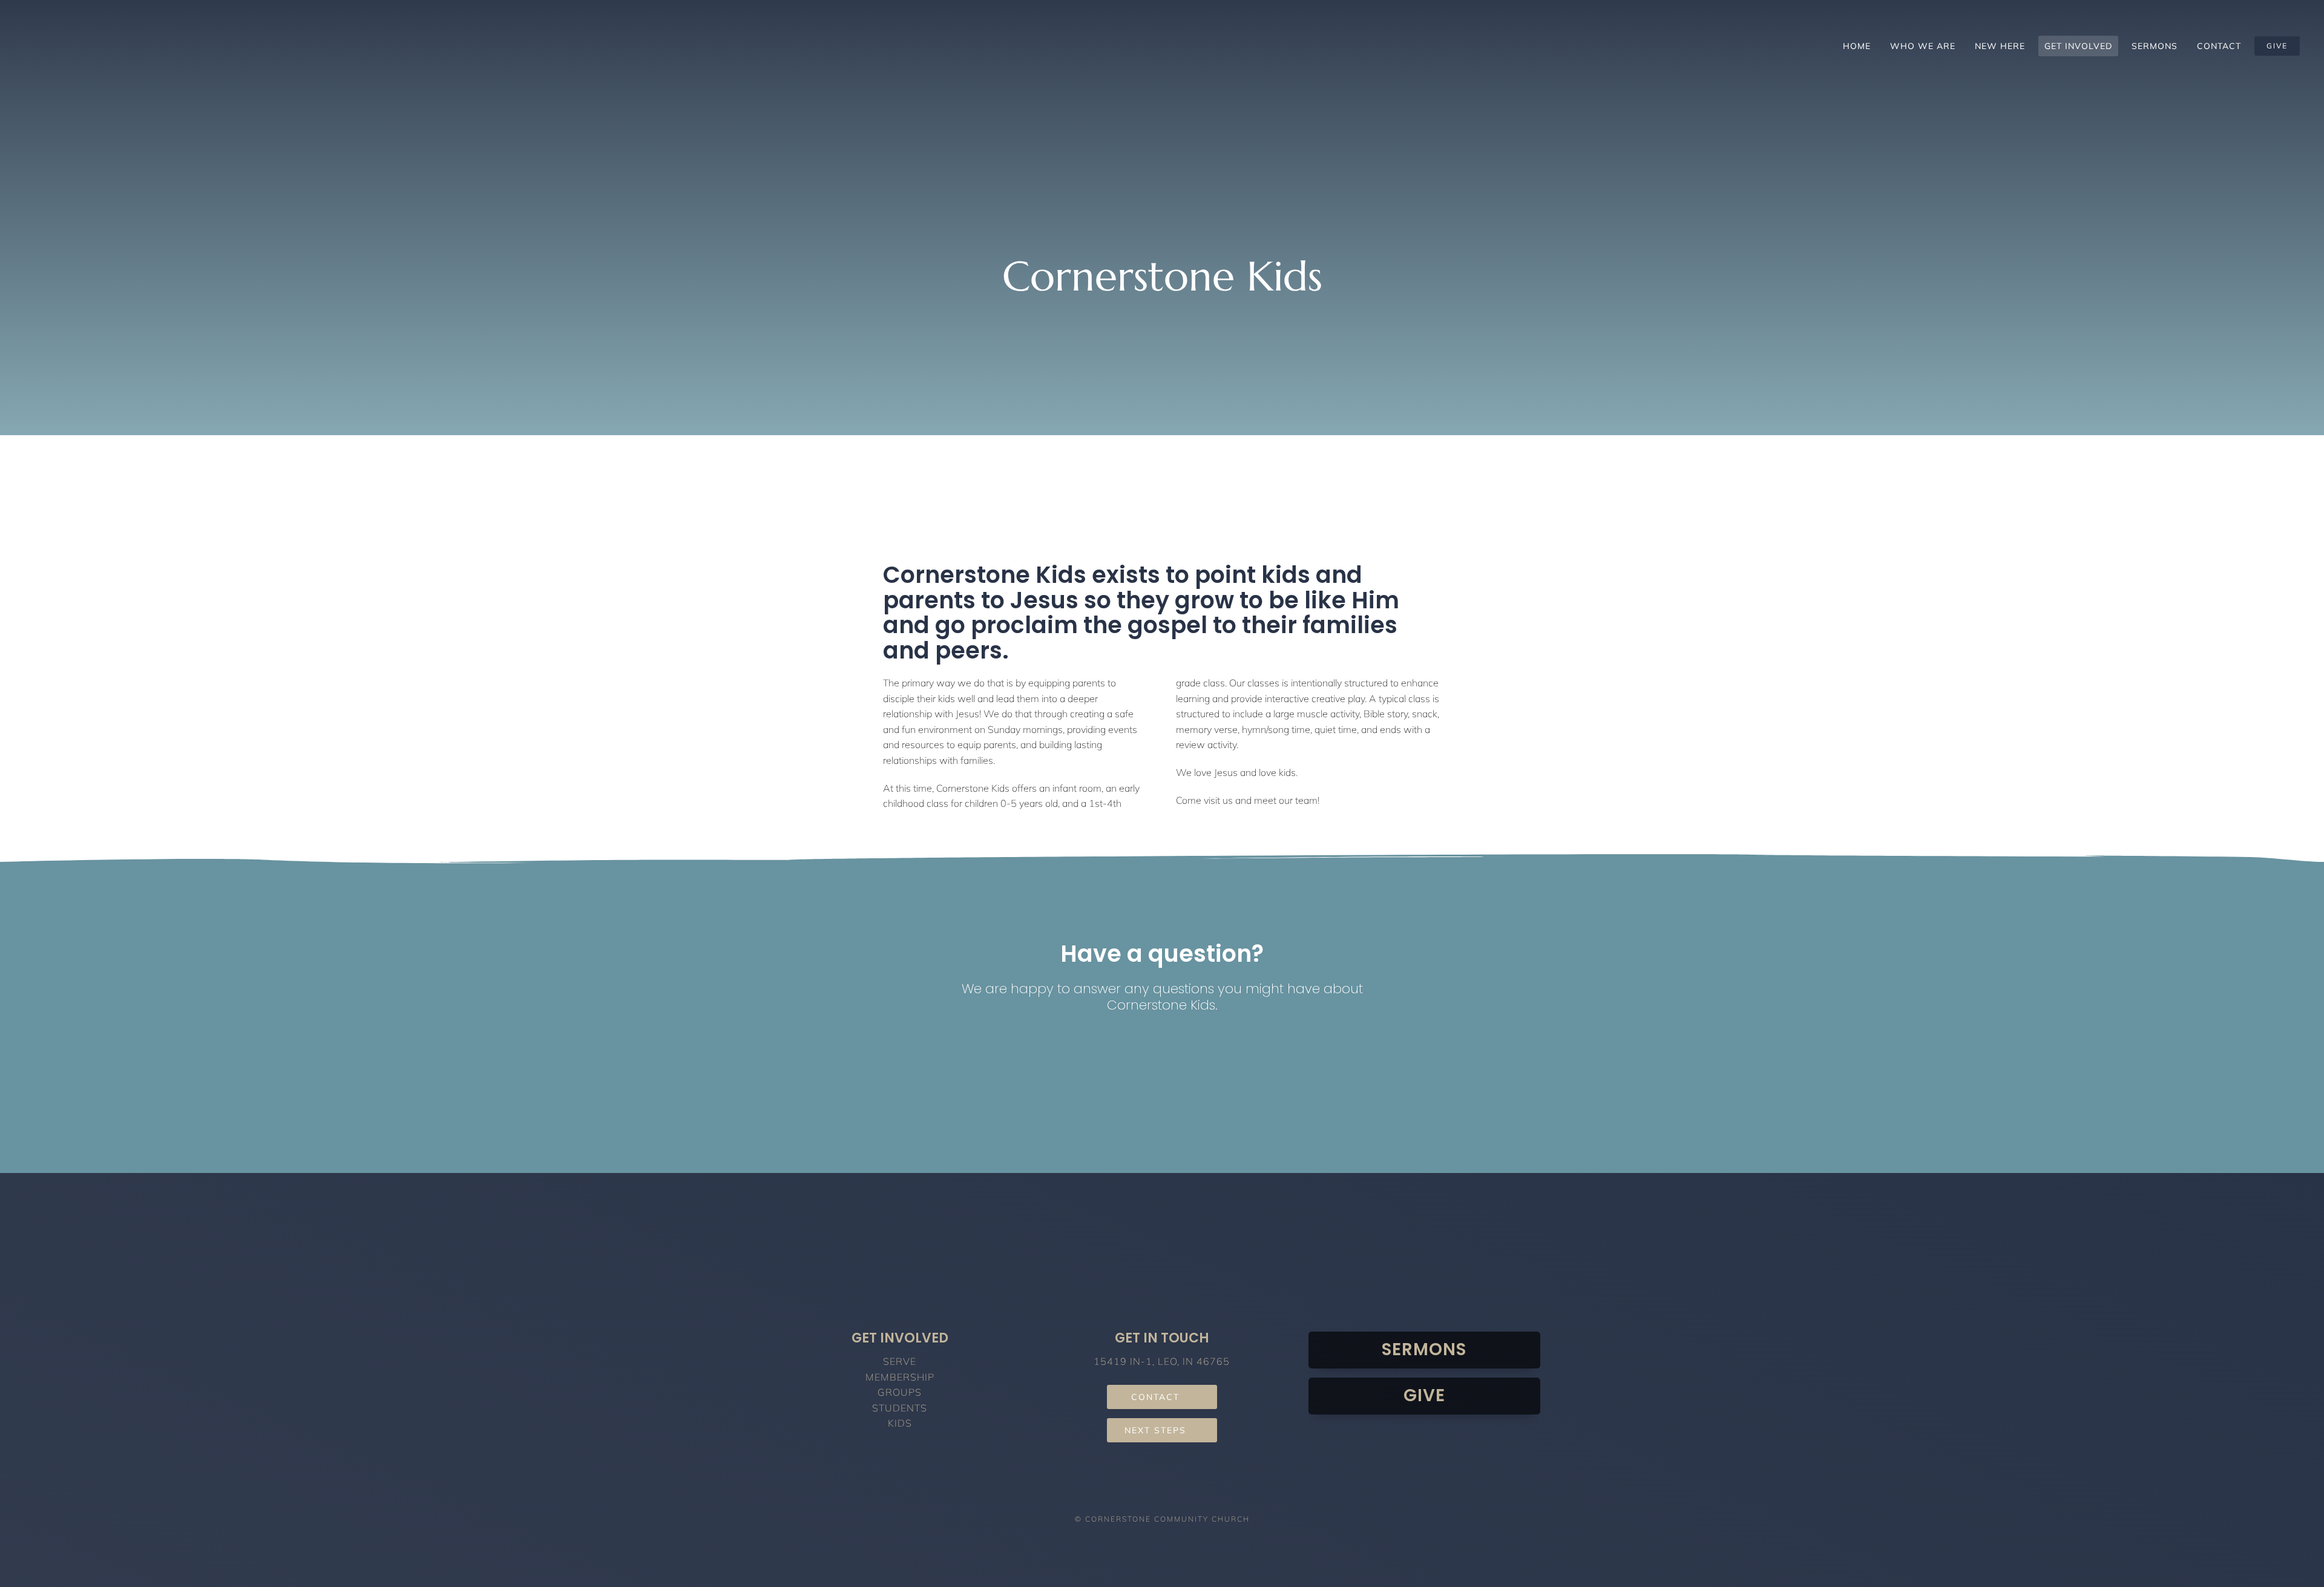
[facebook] (1140, 1491)
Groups (900, 1392)
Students (900, 1408)
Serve (900, 1361)
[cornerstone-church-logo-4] (275, 21)
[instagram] (1162, 1491)
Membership (900, 1377)
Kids (900, 1423)
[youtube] (1185, 1491)
